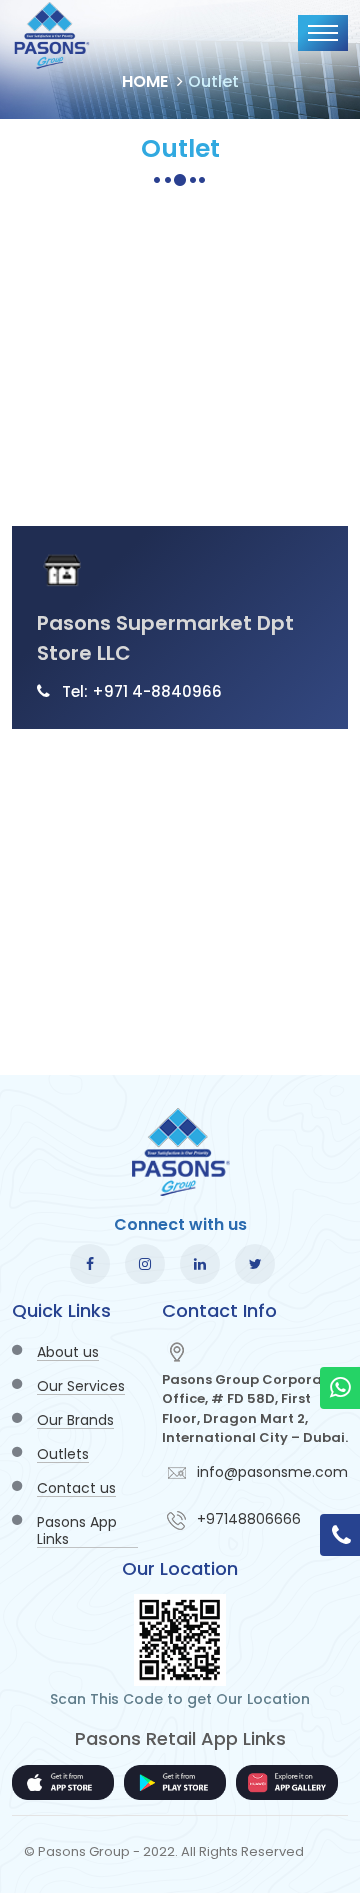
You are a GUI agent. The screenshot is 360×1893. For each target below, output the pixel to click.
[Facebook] (90, 1264)
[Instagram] (145, 1264)
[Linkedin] (200, 1264)
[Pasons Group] (52, 35)
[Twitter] (255, 1264)
